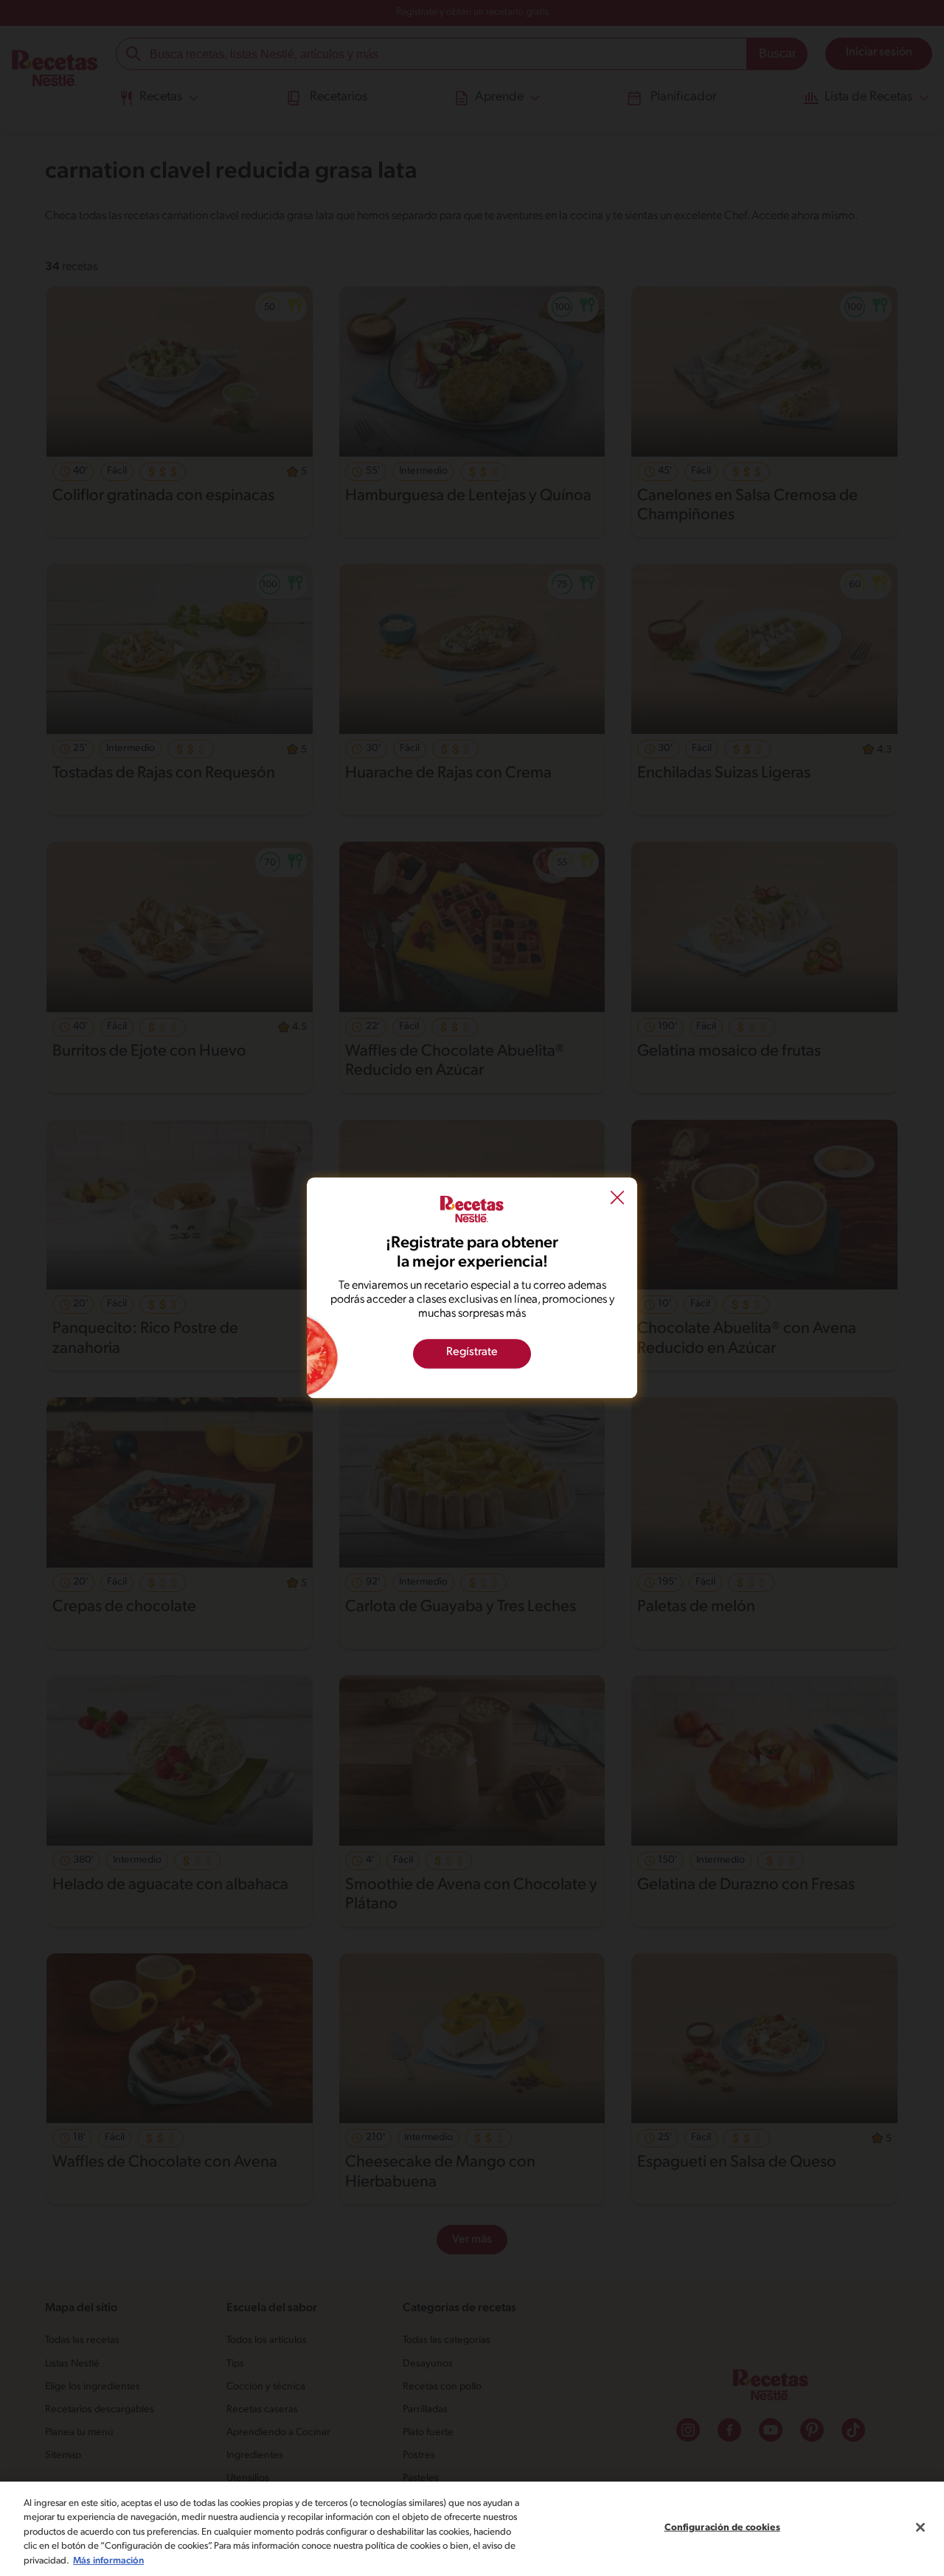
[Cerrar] (920, 2527)
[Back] (617, 1199)
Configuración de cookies (722, 2528)
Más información (108, 2561)
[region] (472, 2529)
